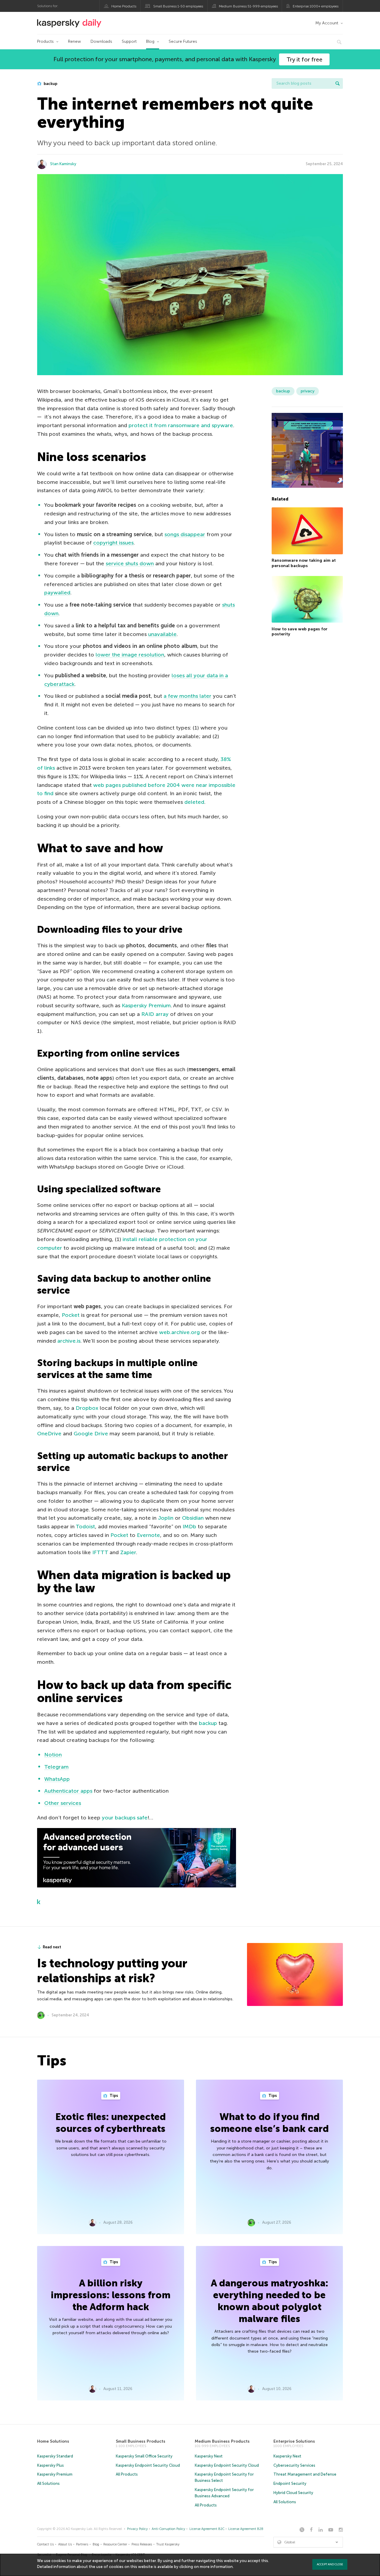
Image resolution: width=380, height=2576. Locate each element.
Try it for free (304, 59)
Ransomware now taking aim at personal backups (304, 563)
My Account (327, 23)
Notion (53, 1755)
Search (338, 83)
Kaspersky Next (209, 2456)
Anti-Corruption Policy (168, 2529)
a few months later (187, 696)
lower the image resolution (130, 655)
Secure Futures (183, 41)
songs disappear (185, 534)
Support (129, 41)
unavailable (162, 634)
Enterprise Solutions (294, 2441)
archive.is (69, 1341)
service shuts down (130, 563)
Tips (113, 2096)
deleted (194, 802)
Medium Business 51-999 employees (248, 6)
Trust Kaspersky (168, 2544)
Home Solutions (53, 2441)
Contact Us (45, 2544)
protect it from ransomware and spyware (181, 425)
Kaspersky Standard (55, 2456)
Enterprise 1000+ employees (316, 6)
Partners (82, 2544)
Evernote (148, 1535)
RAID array (155, 1014)
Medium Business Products (222, 2441)
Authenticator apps (68, 1791)
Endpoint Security (290, 2483)
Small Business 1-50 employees (178, 6)
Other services (63, 1803)
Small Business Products (141, 2441)
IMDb (189, 1527)
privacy (308, 391)
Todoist (85, 1527)
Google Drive (91, 1434)
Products (45, 41)
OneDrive (49, 1434)
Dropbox (87, 1408)
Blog (150, 41)
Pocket (71, 1315)
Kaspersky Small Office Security (144, 2456)
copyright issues (113, 543)
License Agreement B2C (207, 2529)
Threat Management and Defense (305, 2474)
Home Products (124, 6)
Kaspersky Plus (50, 2465)
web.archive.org (179, 1332)
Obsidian (193, 1518)
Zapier (128, 1552)
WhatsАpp (57, 1779)
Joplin (166, 1518)
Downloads (101, 41)
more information (216, 2567)
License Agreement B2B (246, 2529)
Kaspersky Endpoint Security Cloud (148, 2465)
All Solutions (48, 2483)
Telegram (56, 1767)
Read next (52, 1947)
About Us (65, 2544)
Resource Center (115, 2544)
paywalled (57, 593)
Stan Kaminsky (63, 164)
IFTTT (100, 1552)
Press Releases (142, 2544)
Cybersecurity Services (294, 2465)
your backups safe (125, 1818)
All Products (127, 2474)
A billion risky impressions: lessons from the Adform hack (111, 2295)
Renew (75, 41)
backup (50, 84)
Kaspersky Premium (146, 1006)
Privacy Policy (137, 2529)
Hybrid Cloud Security (293, 2493)
